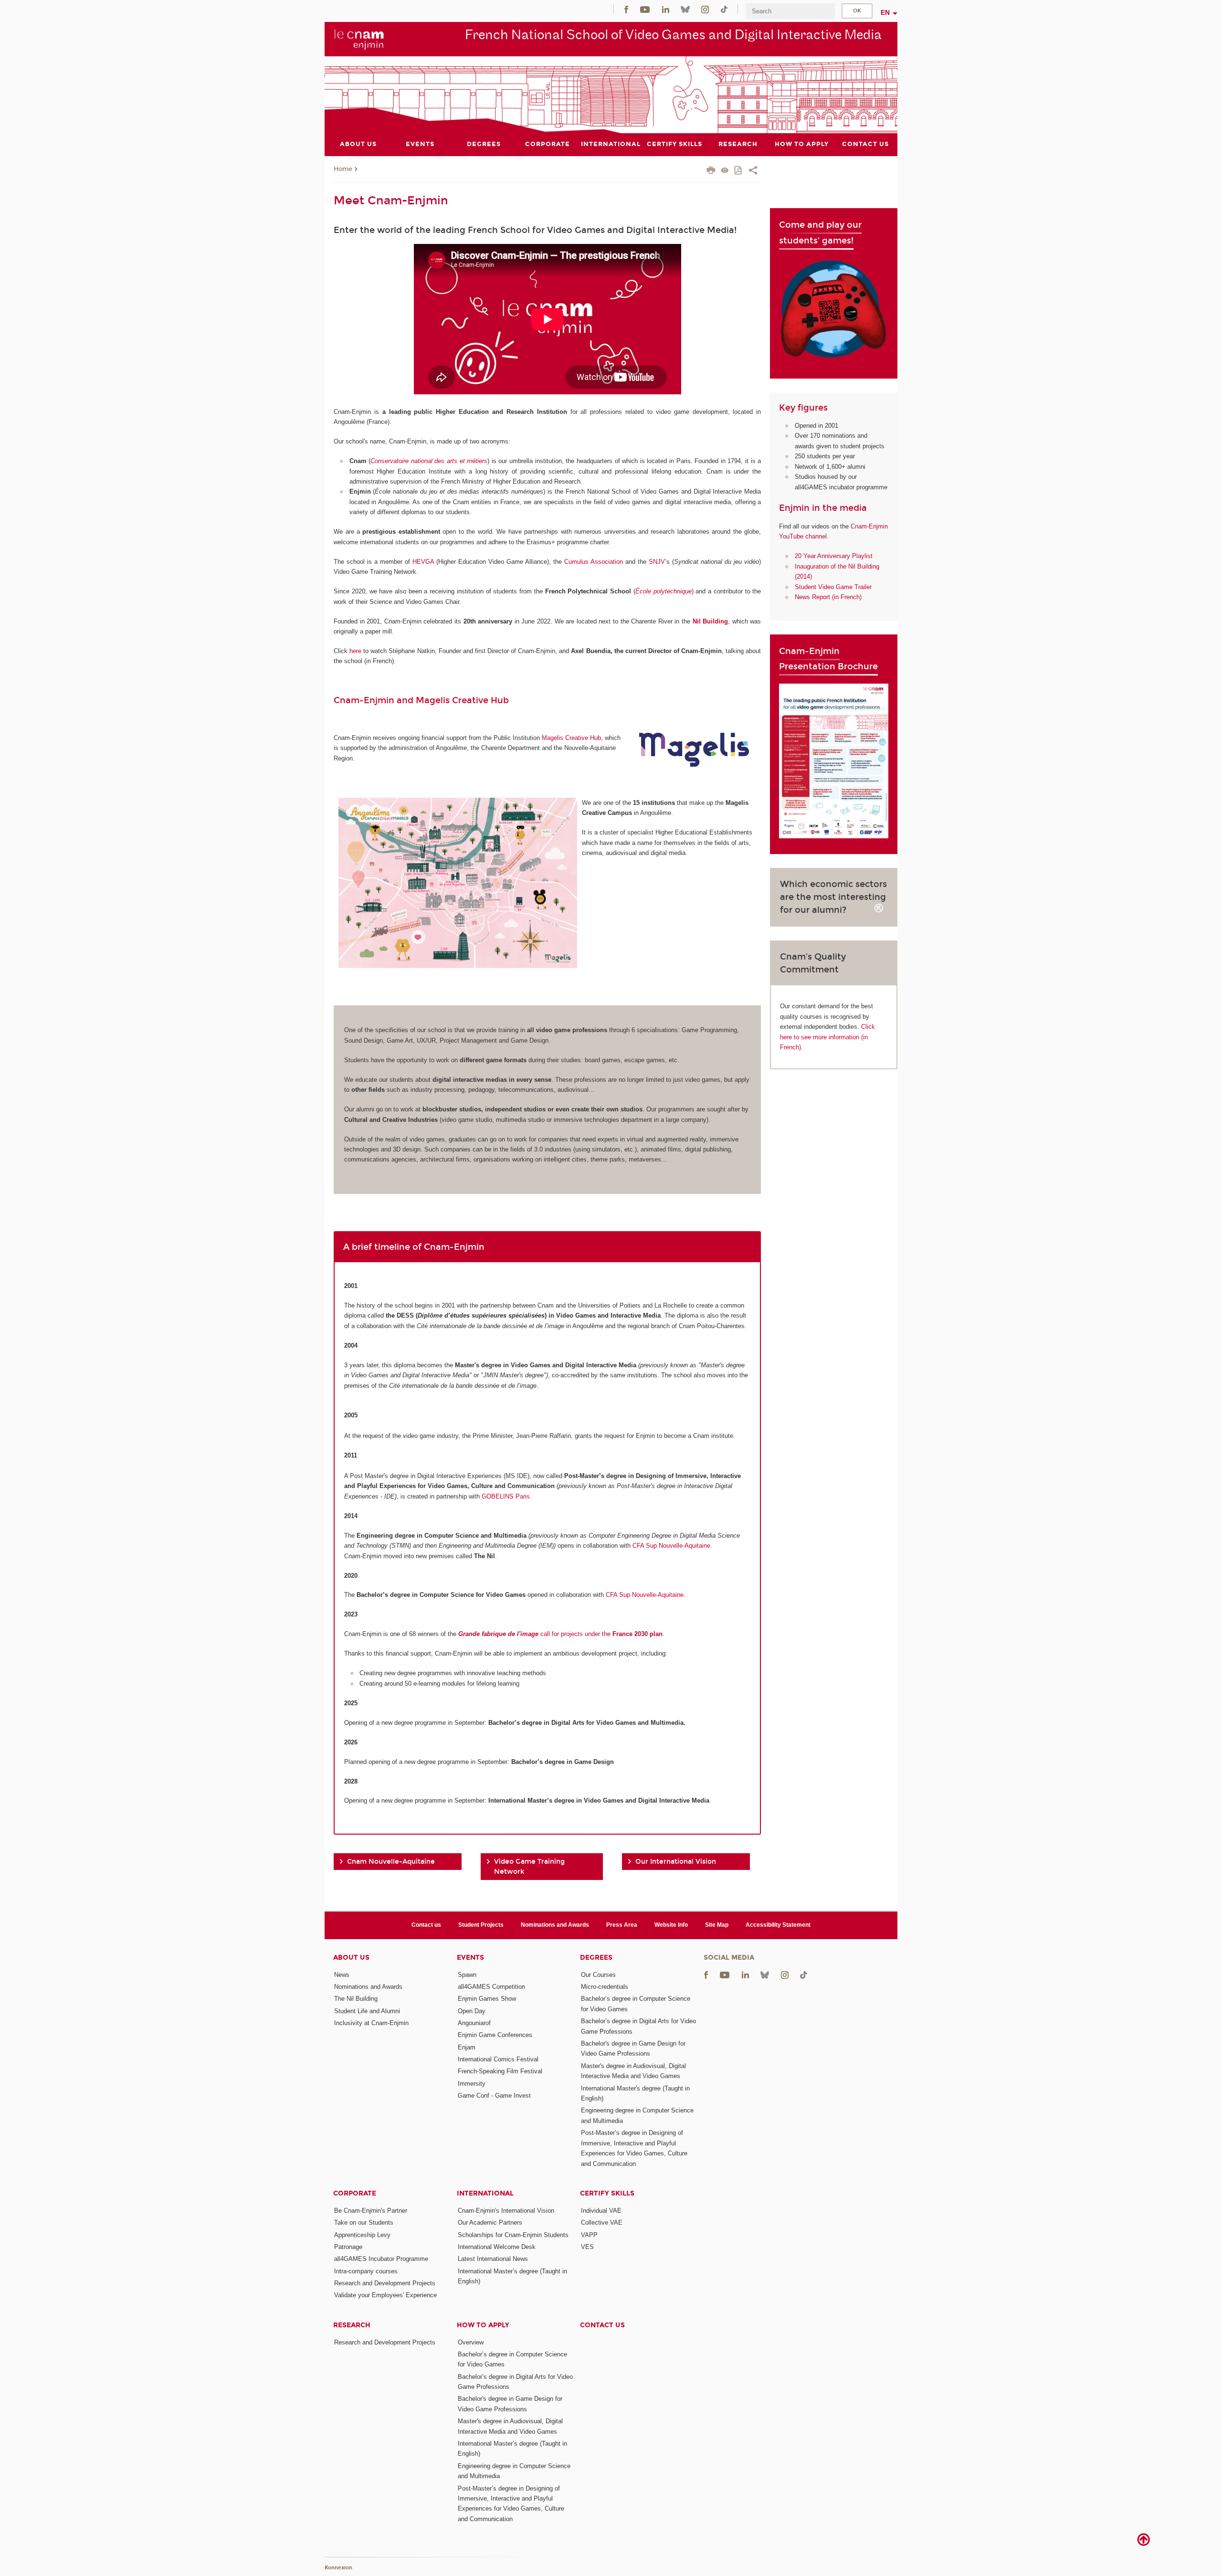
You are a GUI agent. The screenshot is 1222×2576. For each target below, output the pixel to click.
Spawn (467, 1975)
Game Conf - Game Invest (494, 2096)
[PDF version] (739, 171)
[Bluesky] (685, 9)
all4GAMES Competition (491, 1987)
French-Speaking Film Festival (500, 2071)
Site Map (717, 1925)
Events (470, 1958)
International (485, 2193)
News (342, 1975)
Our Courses (598, 1975)
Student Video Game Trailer (833, 587)
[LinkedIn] (666, 9)
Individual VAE (601, 2211)
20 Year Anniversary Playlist (834, 556)
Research (352, 2325)
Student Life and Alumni (367, 2011)
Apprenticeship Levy (362, 2235)
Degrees (596, 1958)
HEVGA (423, 562)
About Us (351, 1958)
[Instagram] (705, 9)
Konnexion (338, 2568)
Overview (471, 2342)
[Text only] (725, 171)
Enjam (467, 2047)
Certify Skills (607, 2193)
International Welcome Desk (497, 2247)
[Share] (753, 171)
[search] (790, 11)
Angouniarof (474, 2023)
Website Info (671, 1925)
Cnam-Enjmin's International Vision (506, 2211)
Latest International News (493, 2259)
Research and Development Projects (385, 2283)
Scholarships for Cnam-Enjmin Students (513, 2235)
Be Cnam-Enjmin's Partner (371, 2211)
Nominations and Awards (555, 1925)
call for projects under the (560, 1634)
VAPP (589, 2235)
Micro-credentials (605, 1987)
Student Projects (481, 1925)
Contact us (426, 1925)
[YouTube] (645, 9)
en (885, 12)
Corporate (355, 2193)
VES (587, 2247)
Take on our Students (364, 2222)
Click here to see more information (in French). (827, 1037)
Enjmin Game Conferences (495, 2035)
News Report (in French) (828, 597)
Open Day (472, 2011)
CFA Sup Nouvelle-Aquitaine (671, 1546)
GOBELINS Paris (506, 1496)
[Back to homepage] (359, 39)
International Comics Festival (498, 2059)
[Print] (711, 171)
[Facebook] (626, 9)
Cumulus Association (594, 562)
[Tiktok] (724, 9)
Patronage (348, 2247)
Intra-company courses (366, 2271)
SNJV (657, 562)
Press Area (622, 1925)
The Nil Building (356, 1999)
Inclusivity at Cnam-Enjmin (371, 2023)
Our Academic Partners (490, 2222)
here (355, 651)
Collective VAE (602, 2222)
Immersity (472, 2084)
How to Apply (483, 2325)
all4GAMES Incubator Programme (381, 2259)
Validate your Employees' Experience (385, 2295)
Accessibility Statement (778, 1925)
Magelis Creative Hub (571, 738)
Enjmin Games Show (487, 1999)
